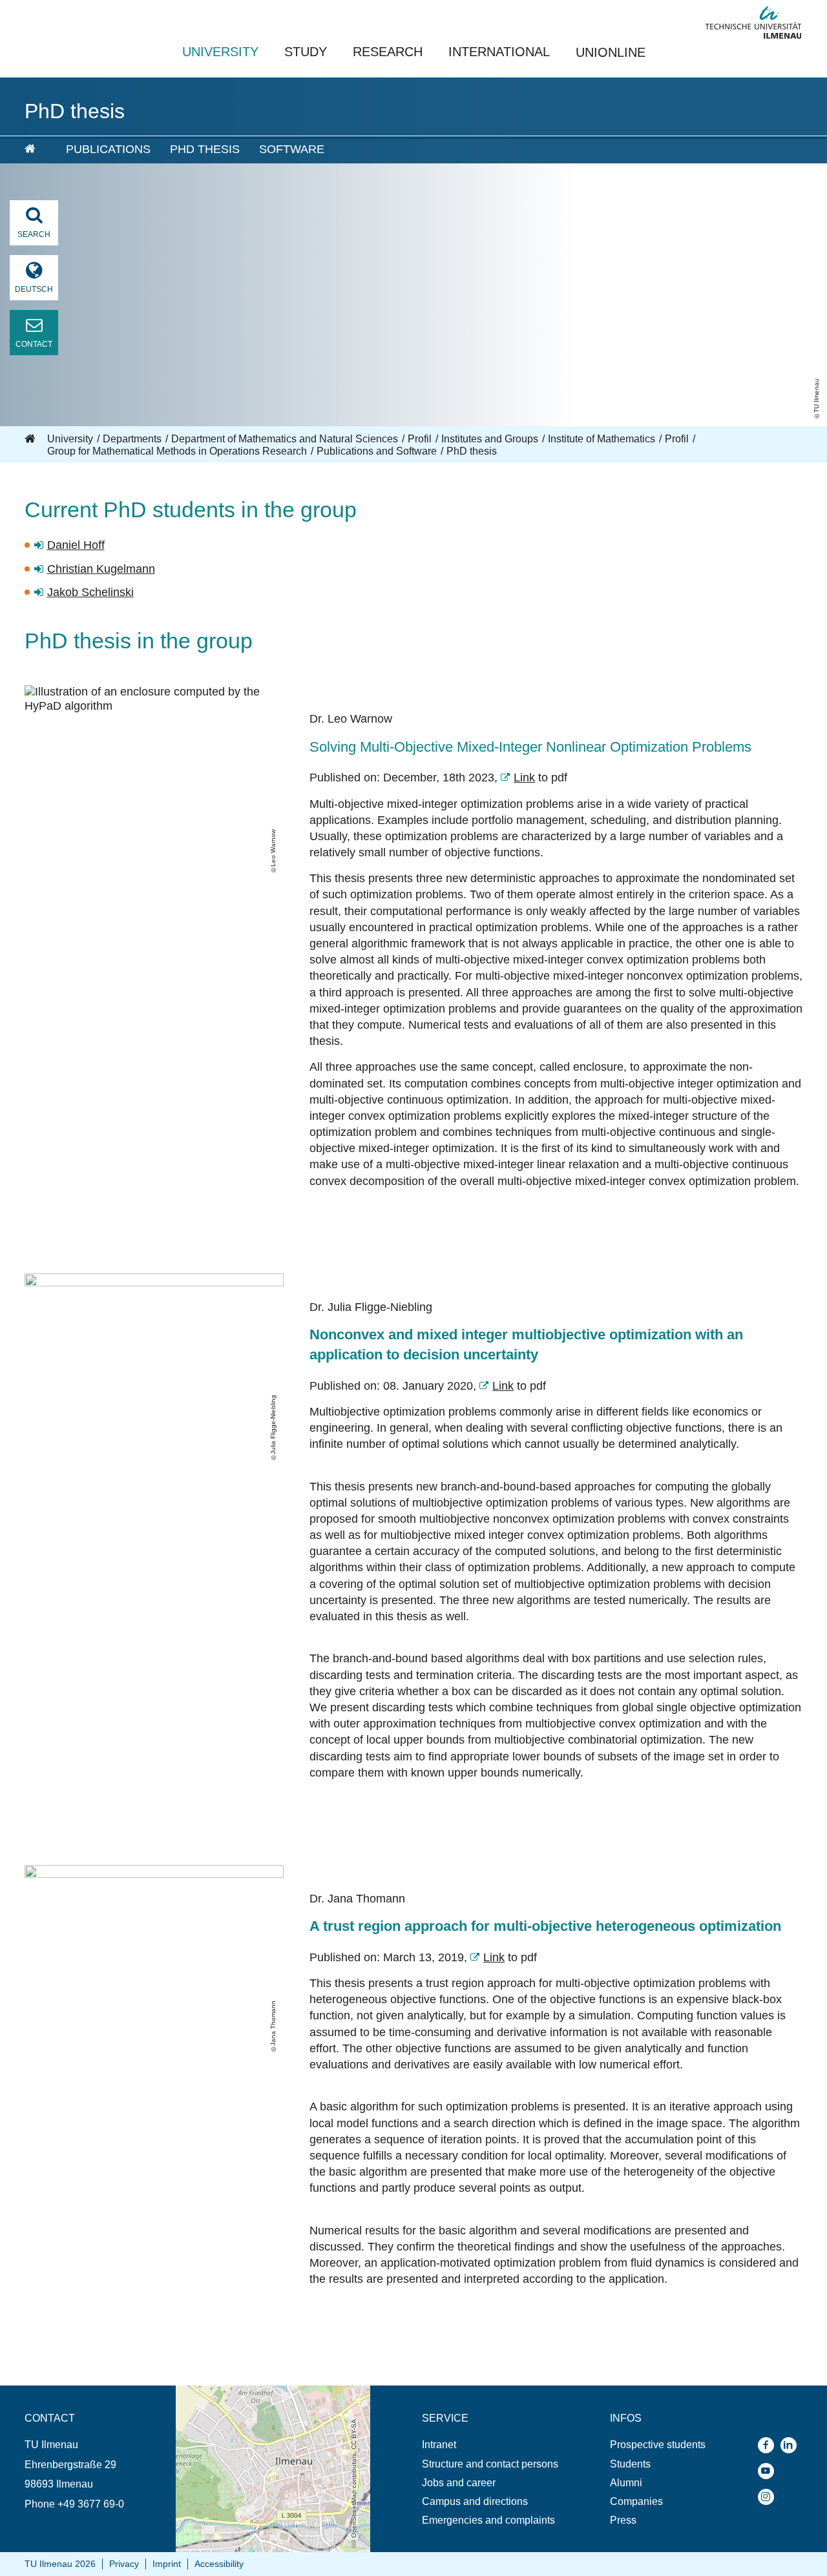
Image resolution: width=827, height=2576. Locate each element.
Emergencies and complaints (488, 2520)
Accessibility (219, 2564)
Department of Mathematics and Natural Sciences (285, 439)
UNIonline (611, 52)
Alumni (626, 2483)
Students (630, 2464)
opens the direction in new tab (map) (259, 2392)
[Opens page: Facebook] (769, 2445)
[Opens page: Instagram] (769, 2497)
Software (292, 149)
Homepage (31, 439)
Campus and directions (475, 2501)
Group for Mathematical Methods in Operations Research (177, 451)
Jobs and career (459, 2483)
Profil (420, 439)
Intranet (439, 2445)
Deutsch (34, 289)
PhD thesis (205, 149)
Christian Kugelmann (101, 569)
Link (524, 778)
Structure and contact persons (490, 2464)
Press (623, 2520)
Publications (108, 149)
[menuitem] (36, 150)
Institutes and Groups (490, 439)
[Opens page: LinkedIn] (792, 2445)
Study (306, 52)
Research (388, 52)
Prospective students (658, 2445)
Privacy (124, 2564)
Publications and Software (377, 451)
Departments (132, 439)
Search (34, 234)
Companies (636, 2501)
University (220, 52)
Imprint (167, 2564)
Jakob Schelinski (90, 592)
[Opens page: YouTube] (769, 2471)
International (499, 52)
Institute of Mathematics (602, 439)
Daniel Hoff (76, 545)
